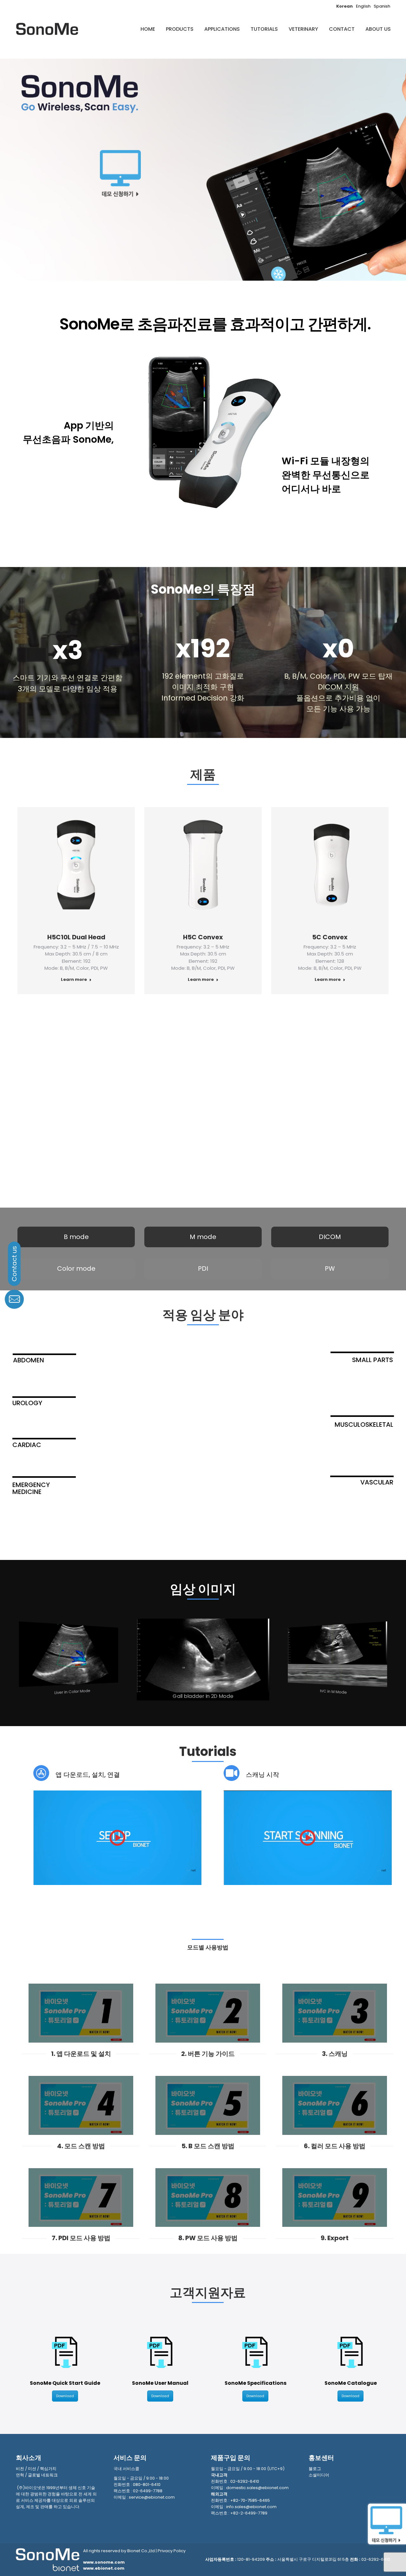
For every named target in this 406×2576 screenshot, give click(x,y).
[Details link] (85, 866)
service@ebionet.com (152, 2497)
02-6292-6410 (245, 2481)
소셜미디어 (319, 2475)
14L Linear (203, 1134)
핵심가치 (48, 2469)
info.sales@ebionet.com (251, 2507)
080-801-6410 (147, 2485)
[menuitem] (148, 29)
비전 (20, 2469)
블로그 (315, 2469)
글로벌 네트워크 (43, 2475)
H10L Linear (76, 1134)
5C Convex (330, 937)
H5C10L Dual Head (76, 937)
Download (65, 2396)
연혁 (20, 2475)
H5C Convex (203, 937)
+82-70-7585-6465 (250, 2500)
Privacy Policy (172, 2551)
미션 (32, 2469)
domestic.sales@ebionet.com (257, 2488)
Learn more (74, 980)
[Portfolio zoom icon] (68, 866)
